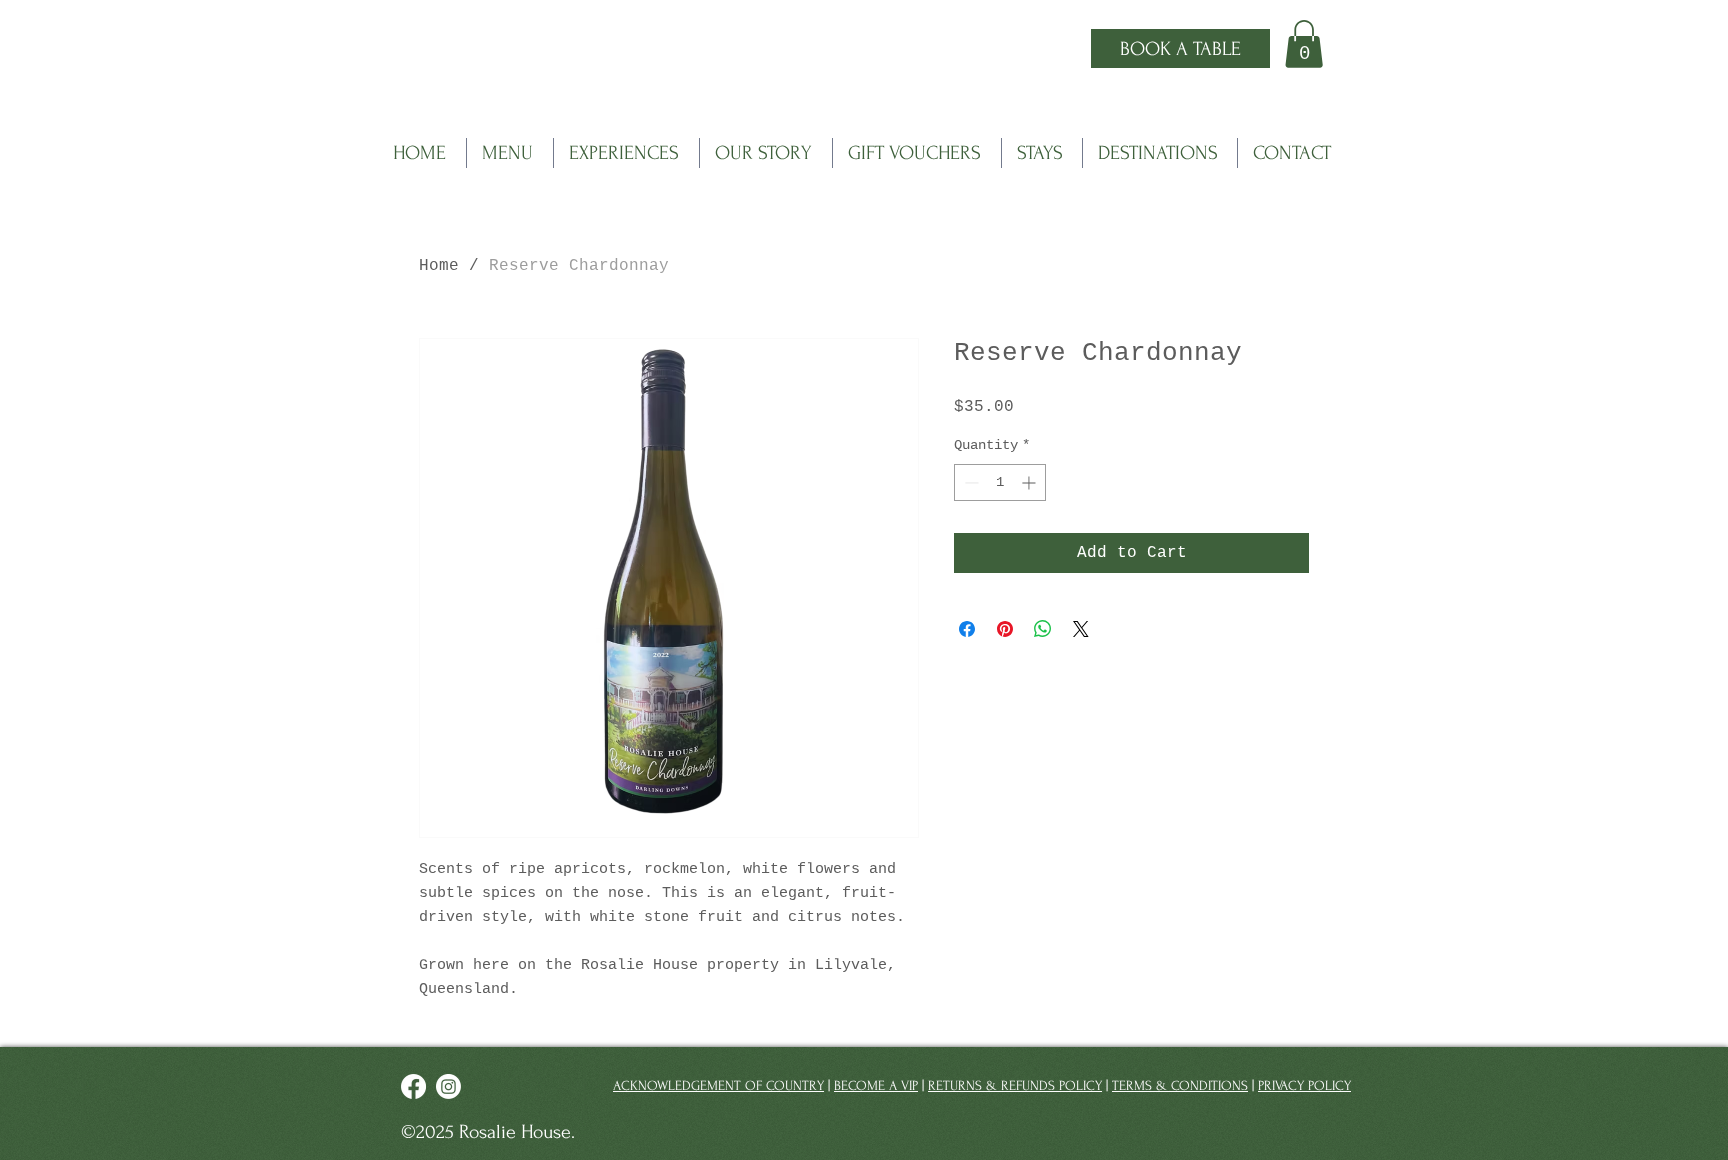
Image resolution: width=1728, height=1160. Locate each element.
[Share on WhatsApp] (1043, 629)
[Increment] (1030, 482)
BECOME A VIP (876, 1085)
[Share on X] (1081, 629)
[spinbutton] (1000, 482)
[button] (1304, 44)
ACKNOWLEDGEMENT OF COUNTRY (718, 1085)
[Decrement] (969, 482)
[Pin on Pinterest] (1005, 629)
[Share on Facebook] (967, 629)
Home (439, 266)
